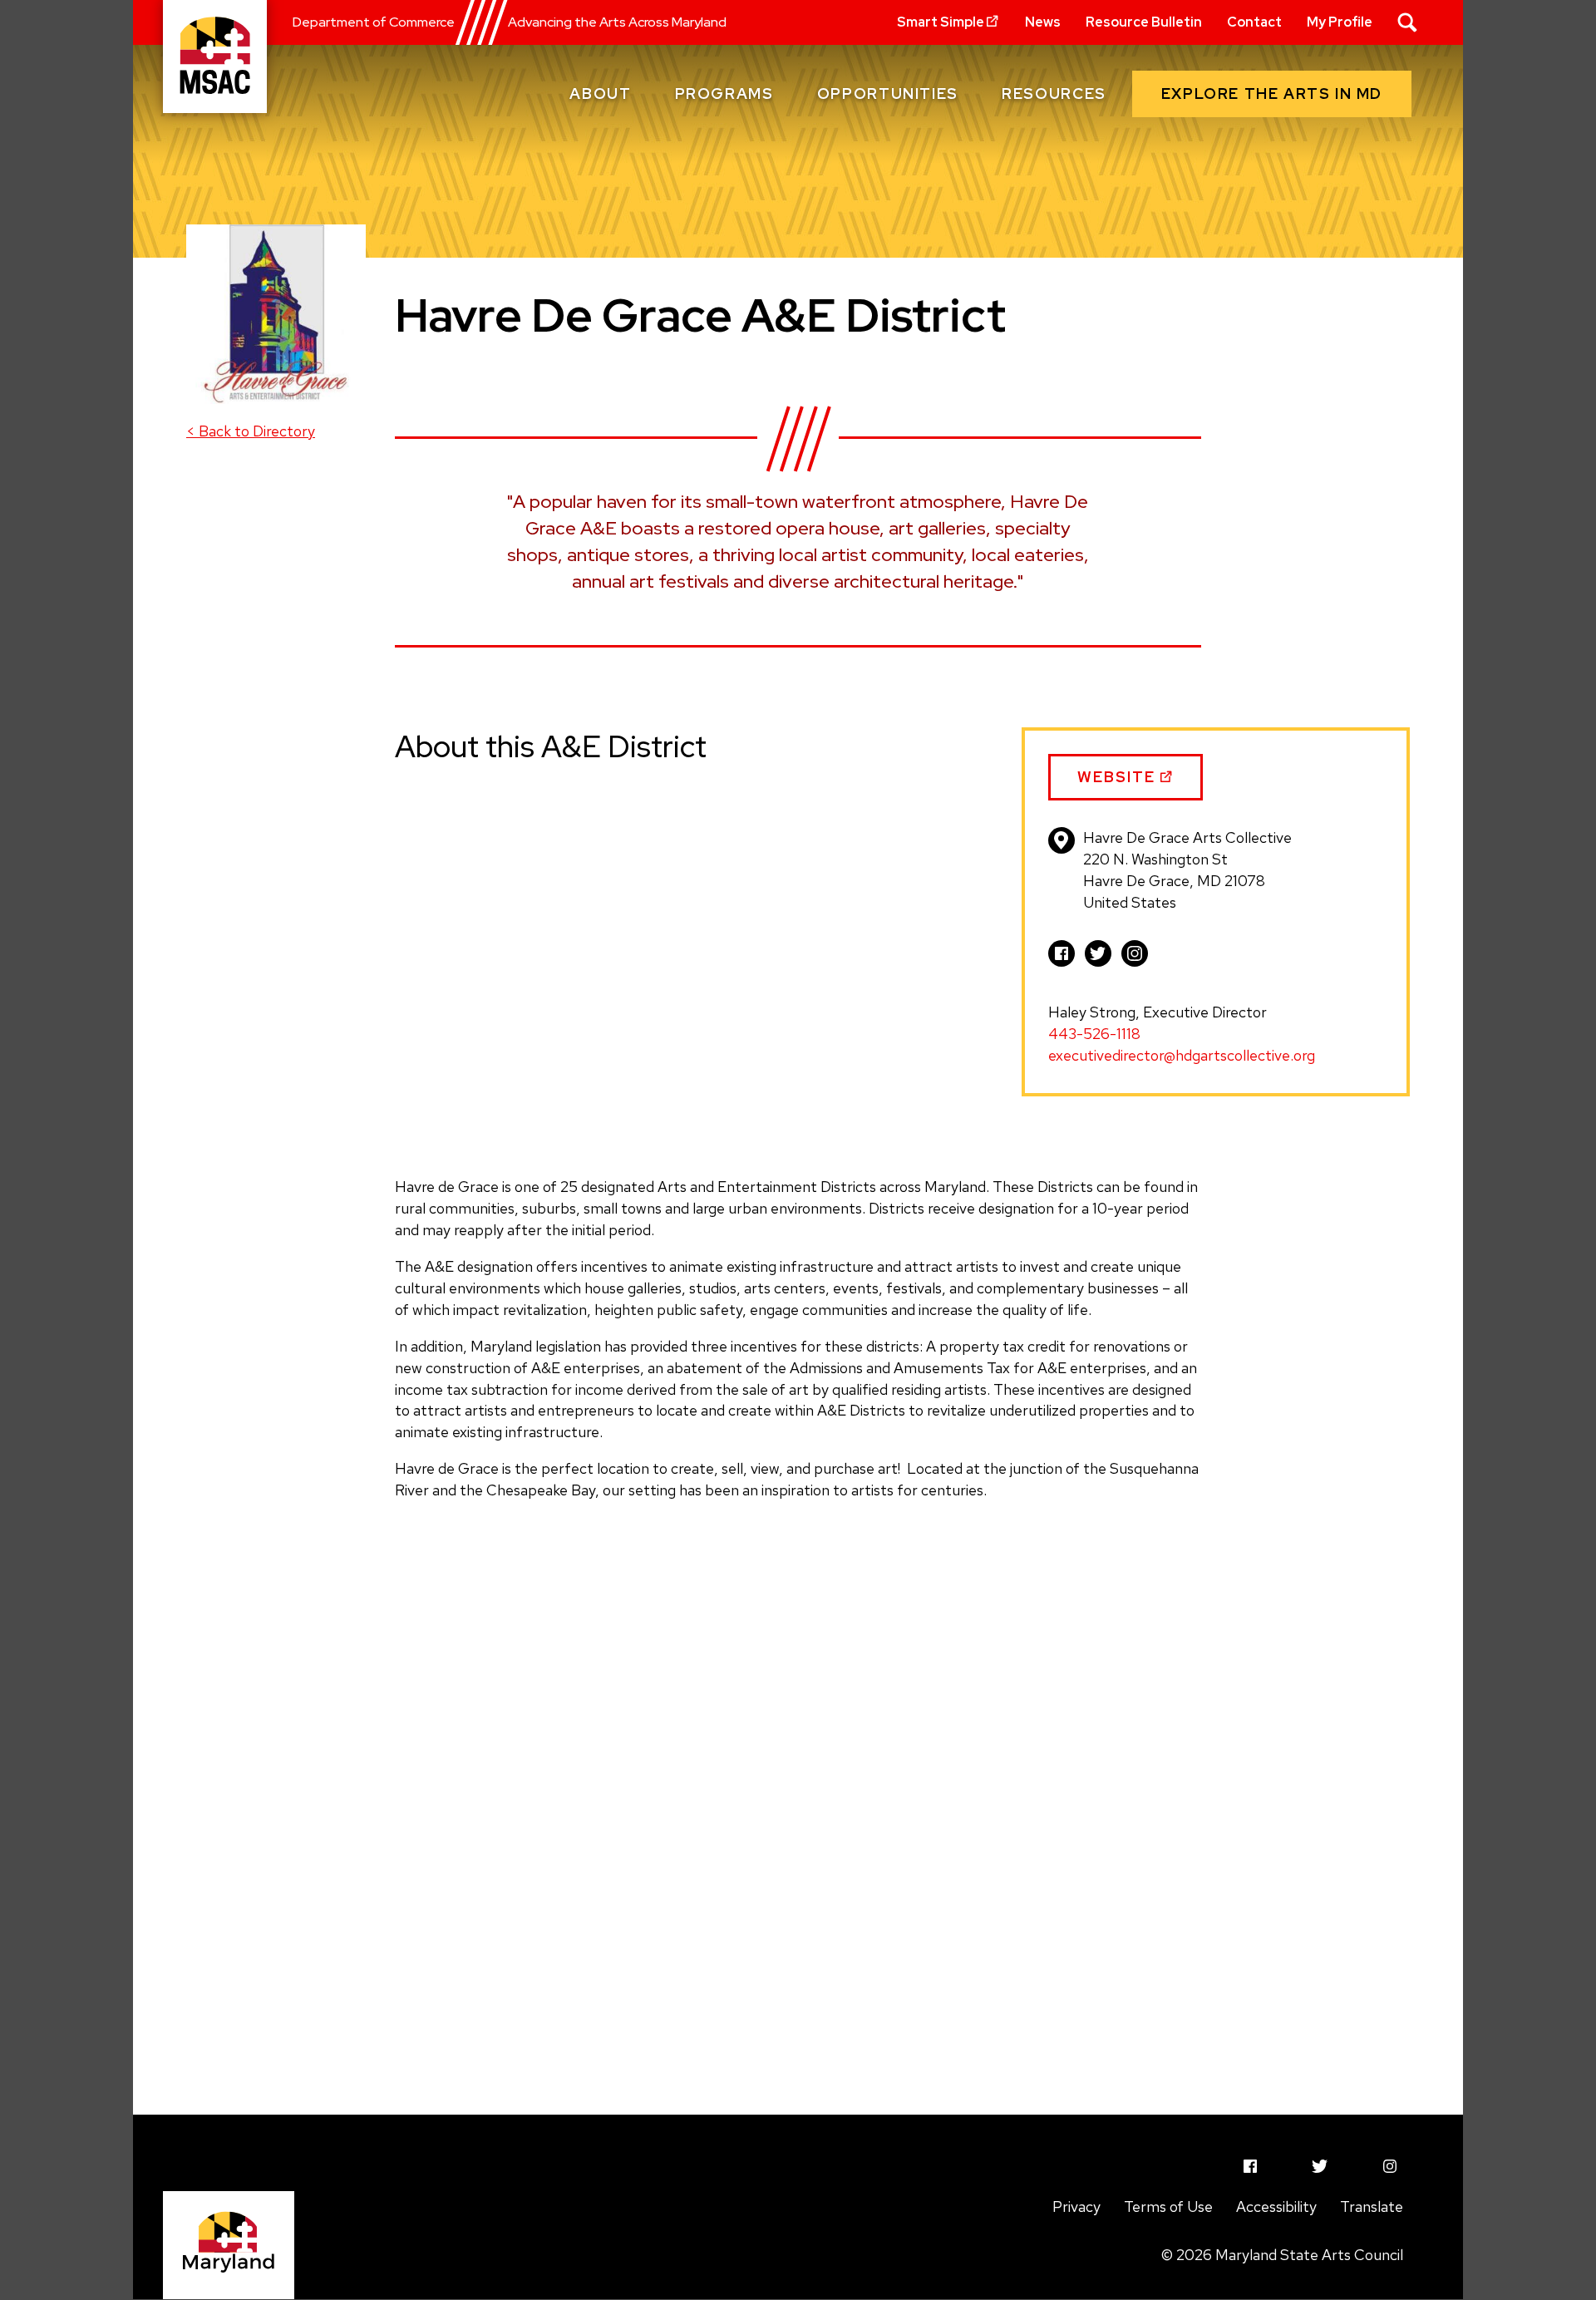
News (1043, 22)
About (600, 94)
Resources (1054, 94)
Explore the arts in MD (1272, 94)
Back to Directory (251, 431)
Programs (724, 94)
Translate (1372, 2206)
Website (1119, 784)
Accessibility (1276, 2206)
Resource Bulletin (1144, 22)
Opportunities (888, 94)
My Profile (1340, 22)
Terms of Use (1168, 2206)
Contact (1254, 22)
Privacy (1076, 2206)
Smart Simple (941, 22)
